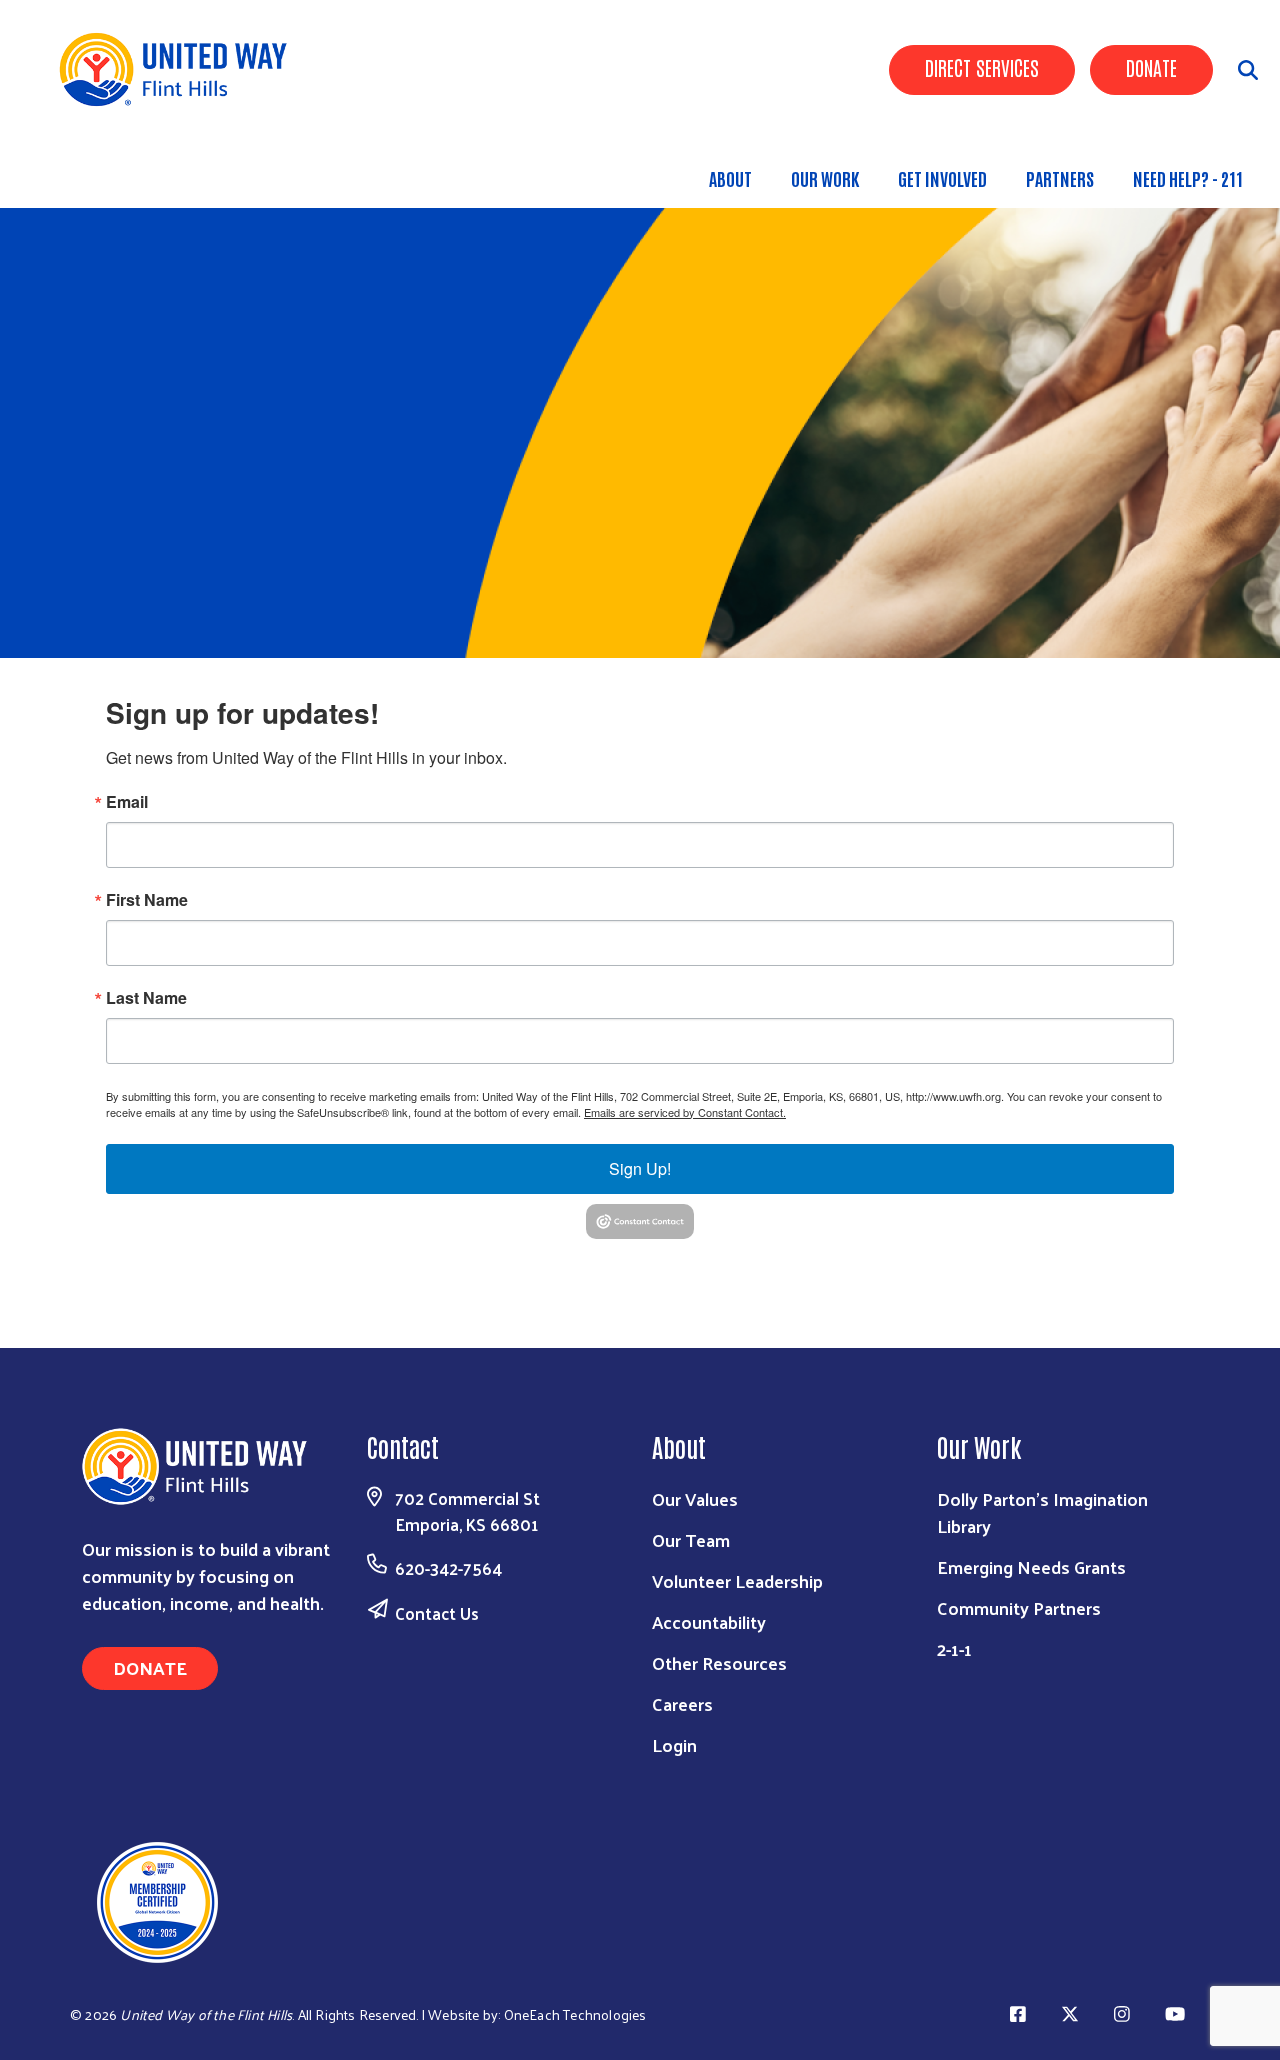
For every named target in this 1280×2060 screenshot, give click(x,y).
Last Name (146, 998)
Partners (1060, 178)
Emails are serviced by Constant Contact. (685, 1112)
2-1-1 (954, 1648)
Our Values (695, 1498)
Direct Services (982, 67)
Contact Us (437, 1613)
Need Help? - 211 (1188, 178)
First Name (147, 900)
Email (127, 802)
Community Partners (1019, 1607)
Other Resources (719, 1662)
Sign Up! (640, 1168)
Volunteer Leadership (737, 1580)
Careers (682, 1703)
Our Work (825, 178)
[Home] (180, 69)
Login (674, 1744)
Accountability (709, 1621)
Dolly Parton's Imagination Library (1042, 1512)
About (730, 178)
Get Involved (942, 178)
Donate (1151, 67)
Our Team (691, 1539)
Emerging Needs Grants (1031, 1566)
